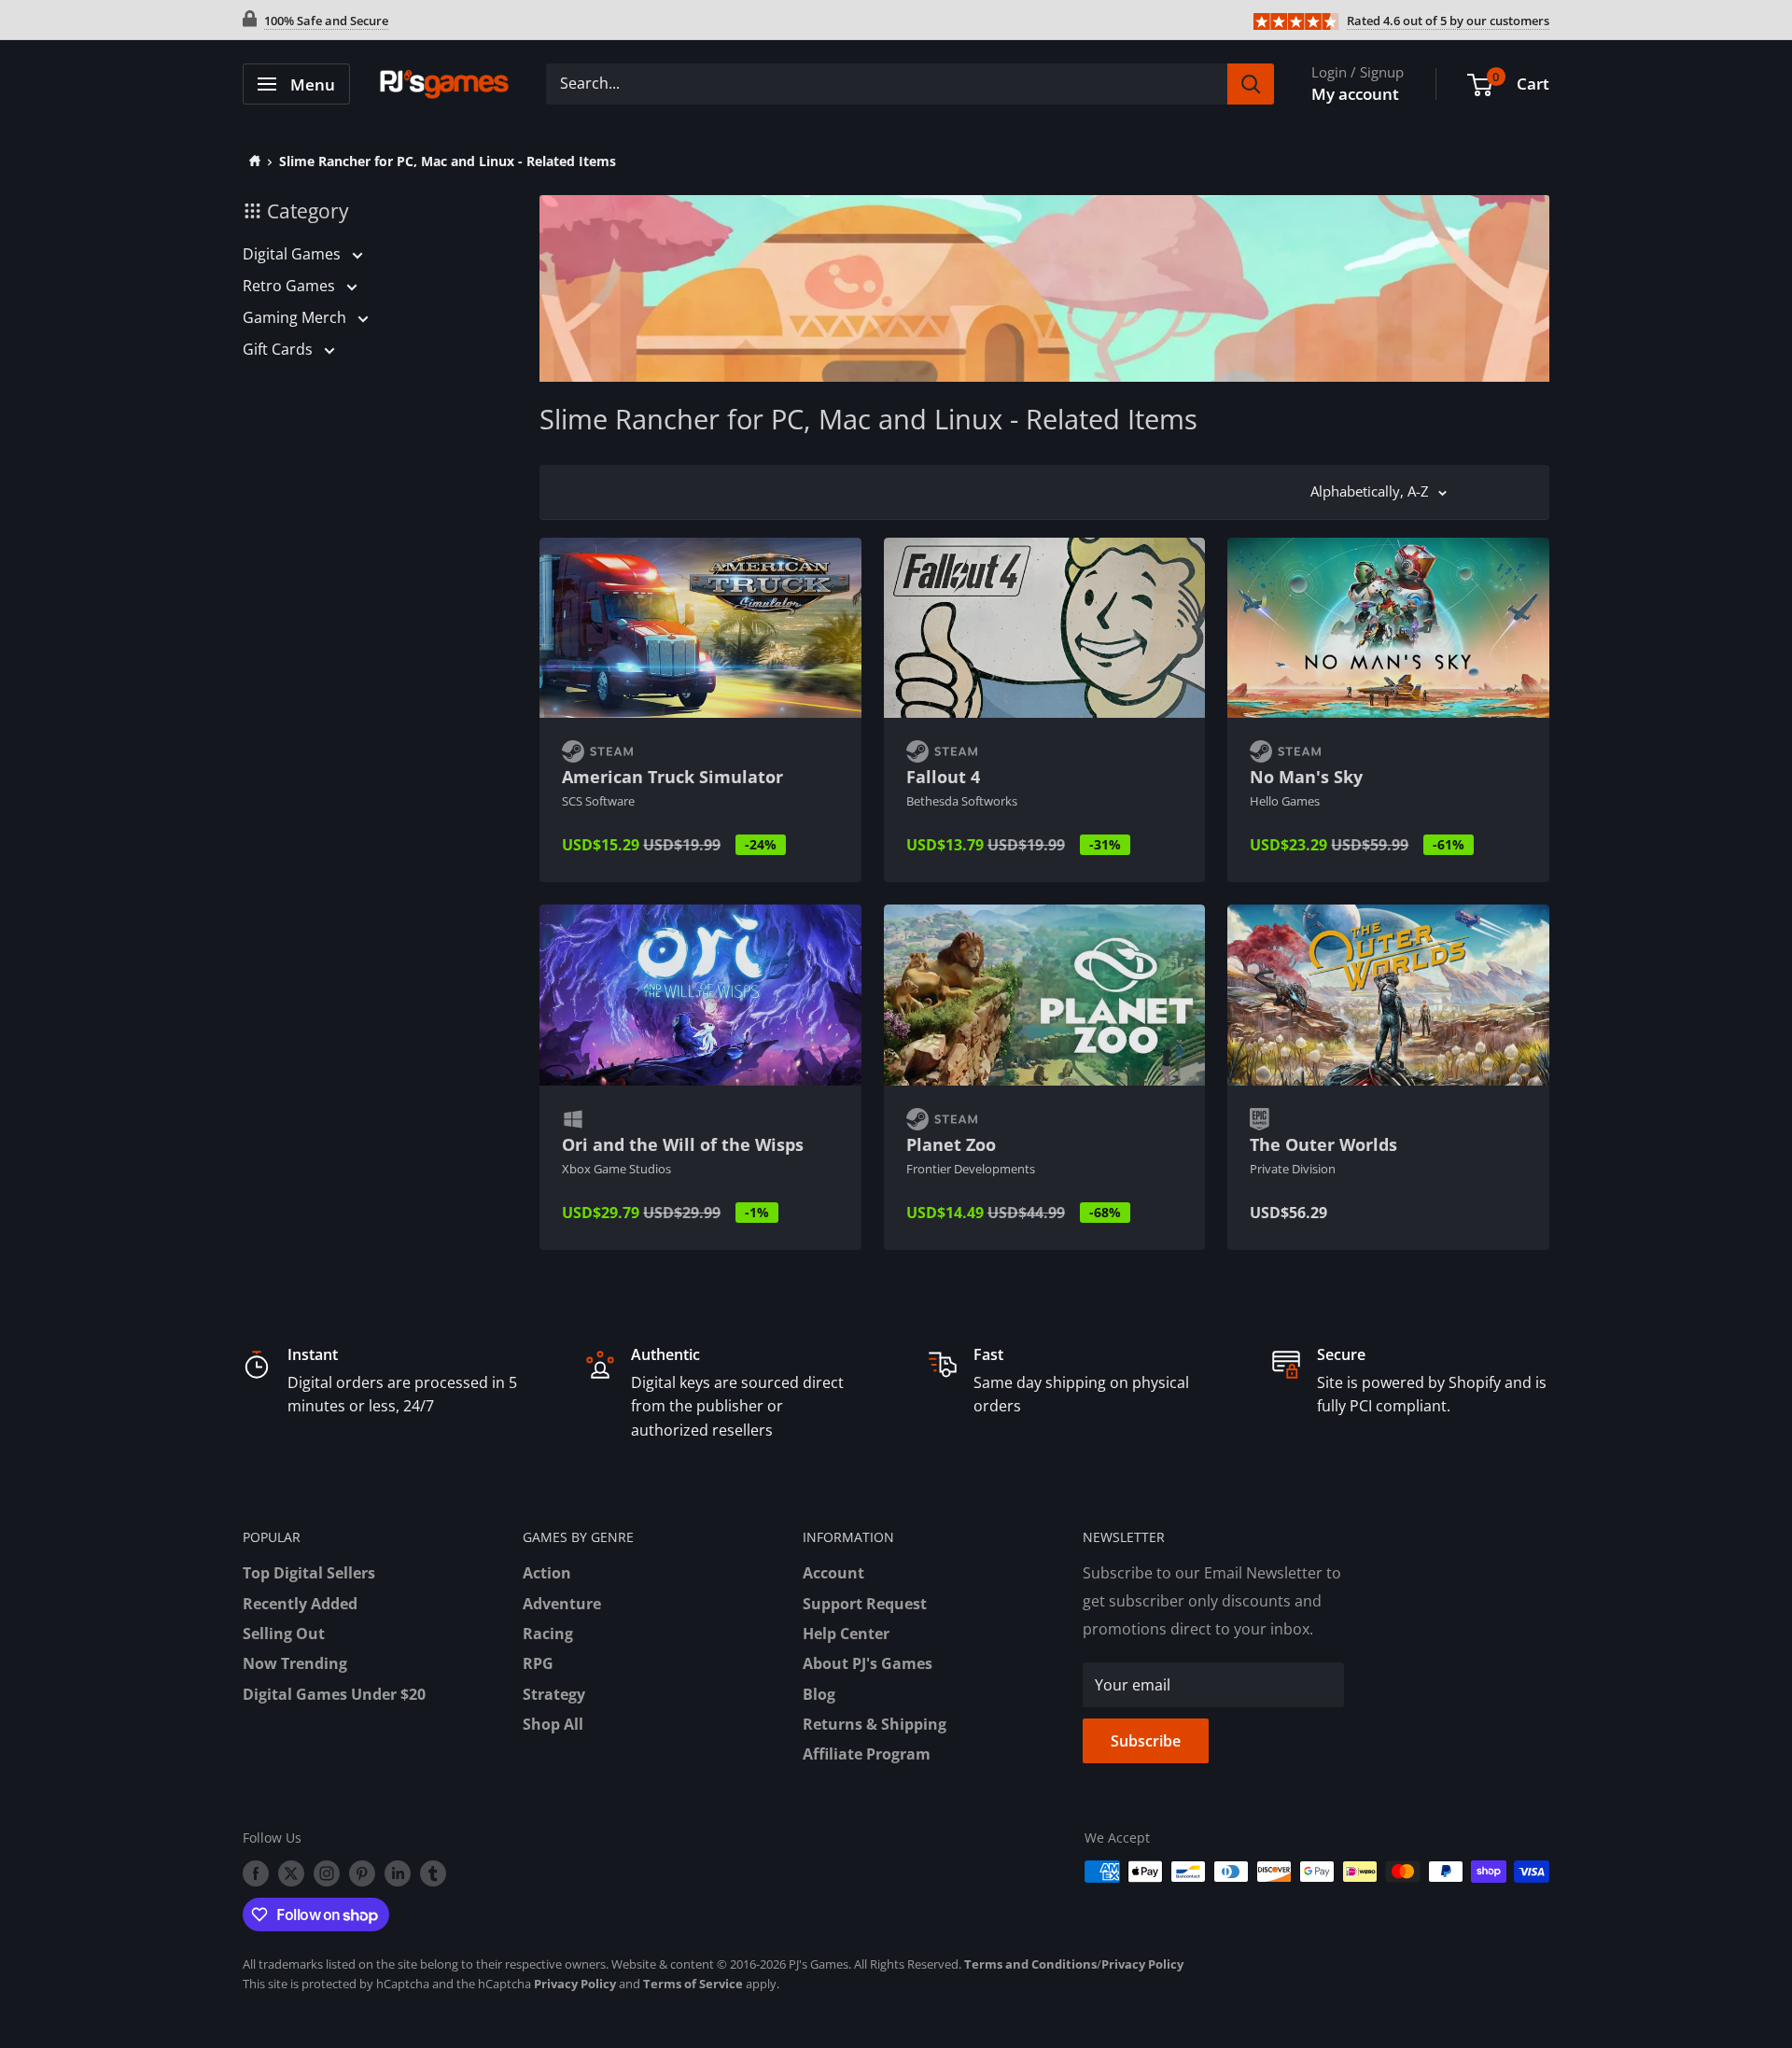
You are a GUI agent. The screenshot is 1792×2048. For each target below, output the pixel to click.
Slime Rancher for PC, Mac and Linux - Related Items (448, 161)
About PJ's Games (868, 1663)
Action (547, 1573)
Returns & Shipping (875, 1724)
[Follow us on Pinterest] (362, 1873)
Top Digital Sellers (309, 1573)
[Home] (252, 161)
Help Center (846, 1634)
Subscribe (1146, 1741)
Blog (819, 1694)
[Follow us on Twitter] (291, 1873)
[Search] (1251, 84)
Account (833, 1573)
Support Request (865, 1604)
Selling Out (284, 1634)
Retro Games (291, 286)
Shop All (553, 1724)
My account (1355, 94)
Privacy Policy (1142, 1964)
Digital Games (294, 254)
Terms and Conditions (1030, 1964)
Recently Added (300, 1604)
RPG (538, 1663)
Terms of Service (693, 1984)
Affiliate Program (867, 1754)
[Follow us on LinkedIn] (398, 1873)
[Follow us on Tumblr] (433, 1873)
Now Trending (295, 1663)
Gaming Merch (296, 317)
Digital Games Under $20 (334, 1694)
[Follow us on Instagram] (327, 1873)
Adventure (562, 1604)
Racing (548, 1634)
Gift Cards (280, 349)
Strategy (554, 1694)
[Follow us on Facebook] (256, 1873)
